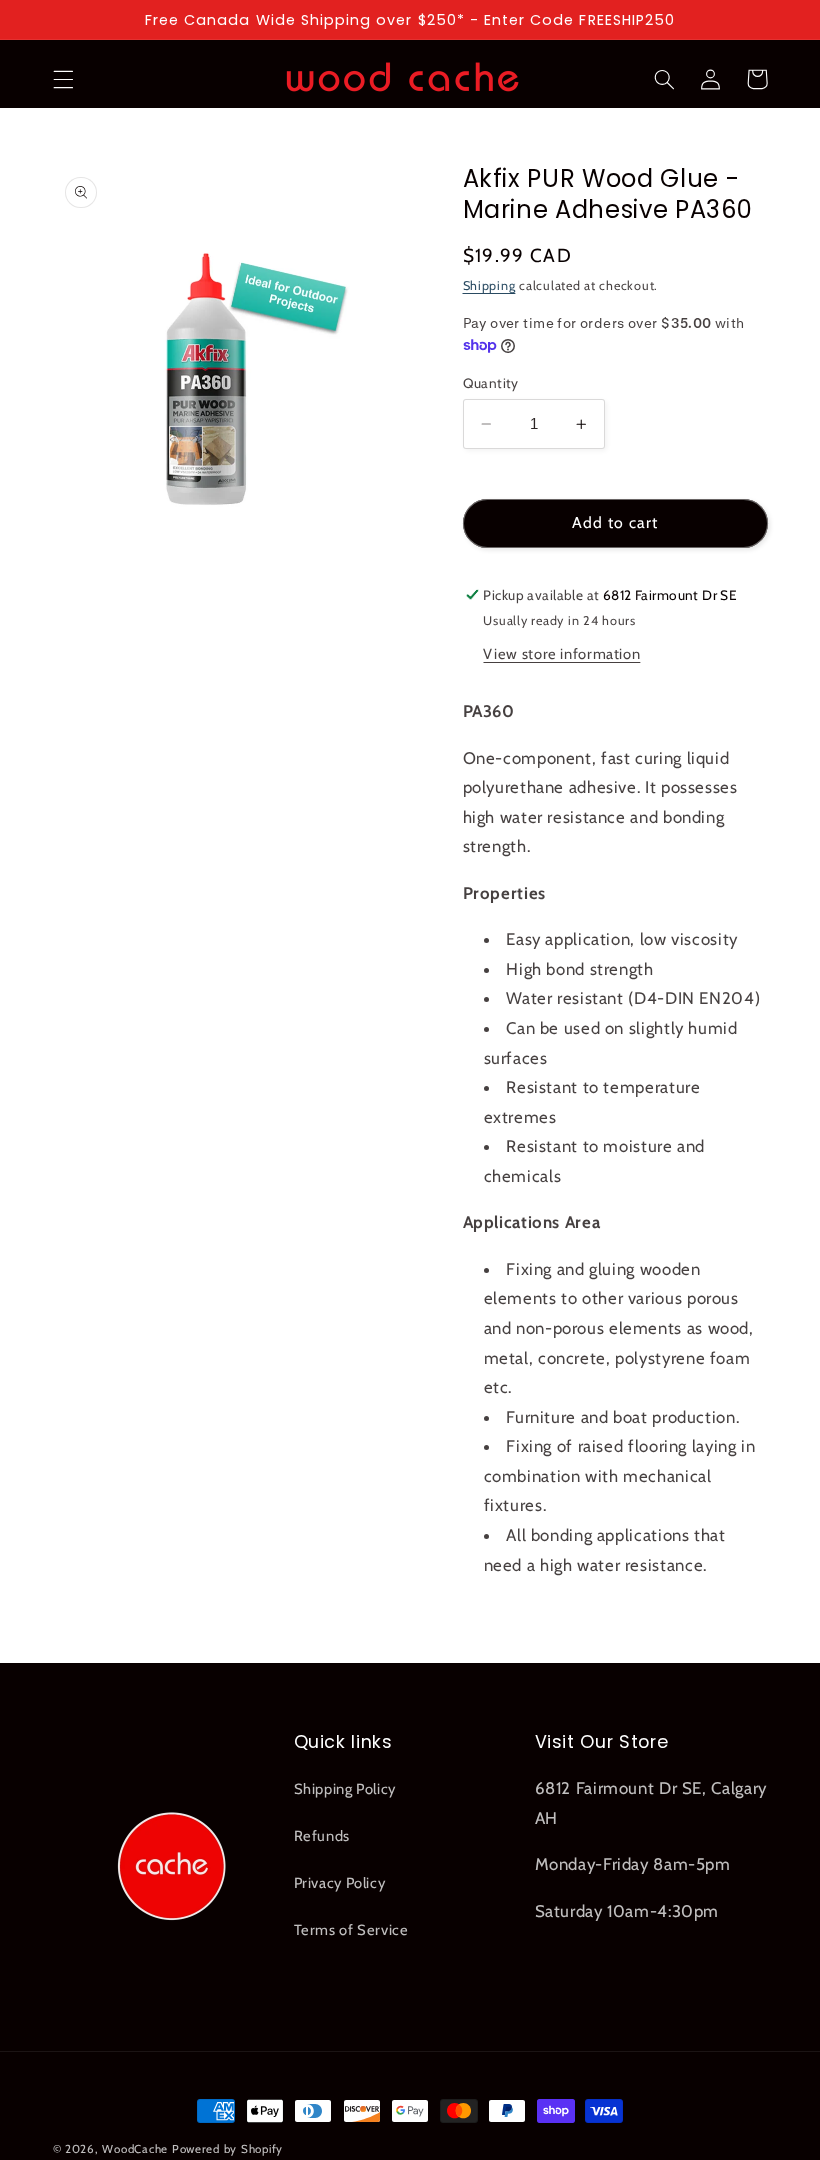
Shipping (489, 285)
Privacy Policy (340, 1883)
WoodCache (135, 2149)
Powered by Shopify (227, 2149)
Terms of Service (351, 1930)
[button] (63, 79)
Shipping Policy (345, 1789)
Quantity (491, 383)
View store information (561, 654)
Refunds (322, 1836)
